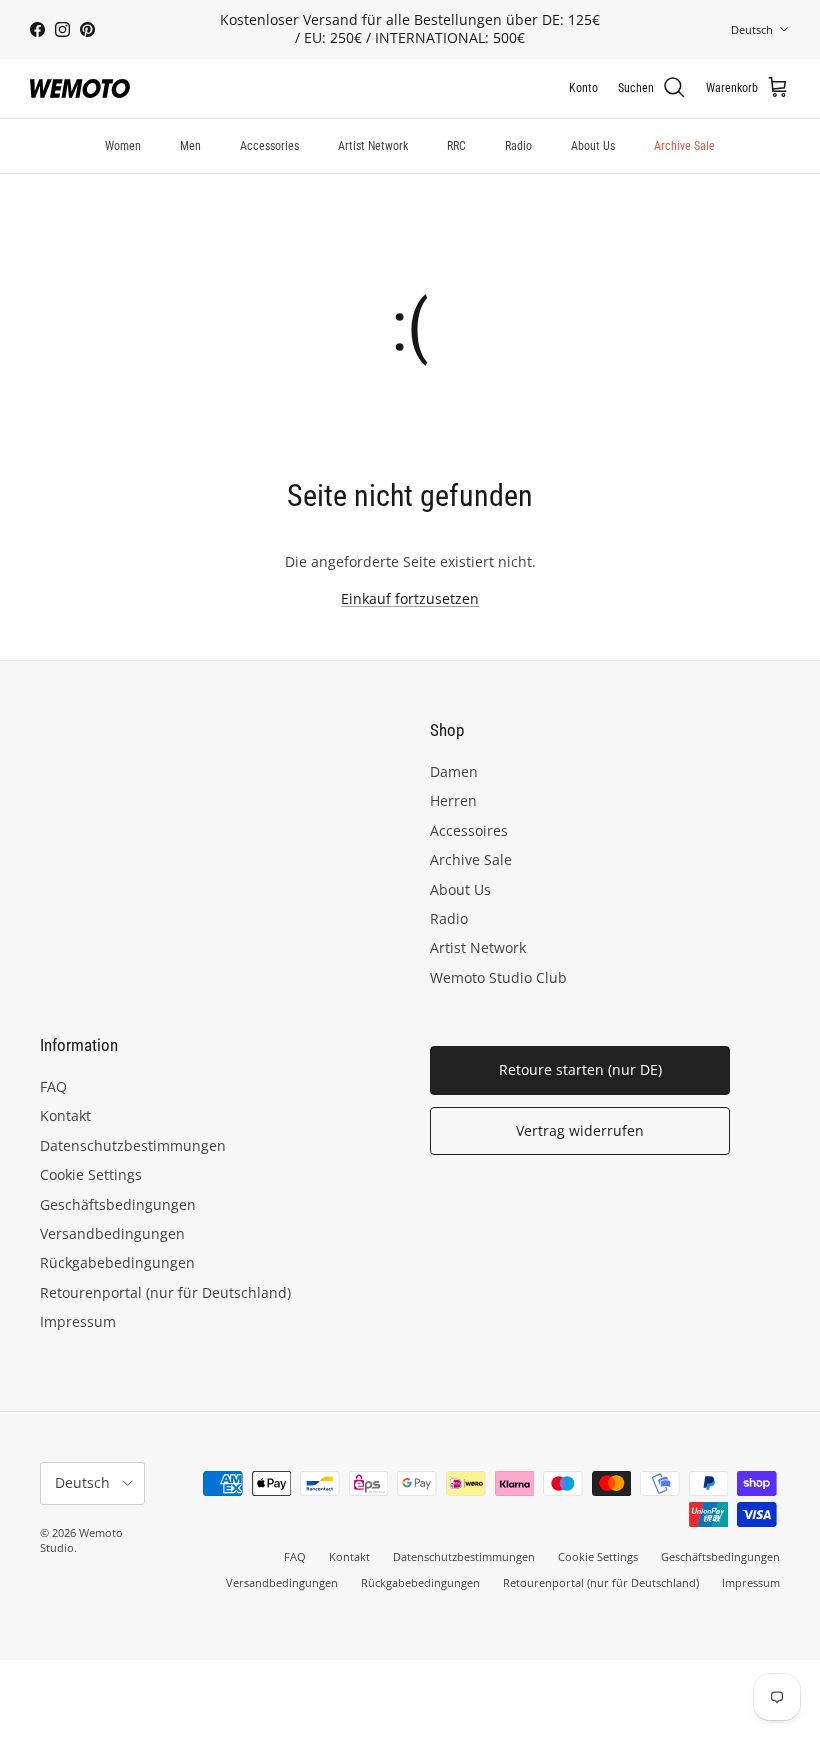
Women (123, 146)
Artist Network (373, 146)
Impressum (78, 1321)
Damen (454, 771)
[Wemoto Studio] (80, 88)
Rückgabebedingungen (117, 1262)
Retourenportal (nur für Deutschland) (165, 1292)
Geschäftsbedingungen (118, 1204)
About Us (593, 146)
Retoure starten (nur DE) (580, 1069)
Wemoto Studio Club (498, 977)
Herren (453, 800)
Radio (518, 146)
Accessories (269, 146)
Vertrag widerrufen (580, 1130)
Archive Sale (684, 146)
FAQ (53, 1086)
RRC (456, 146)
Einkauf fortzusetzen (410, 598)
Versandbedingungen (112, 1233)
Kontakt (65, 1115)
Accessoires (469, 830)
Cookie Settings (91, 1174)
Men (190, 146)
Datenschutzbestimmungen (133, 1145)
